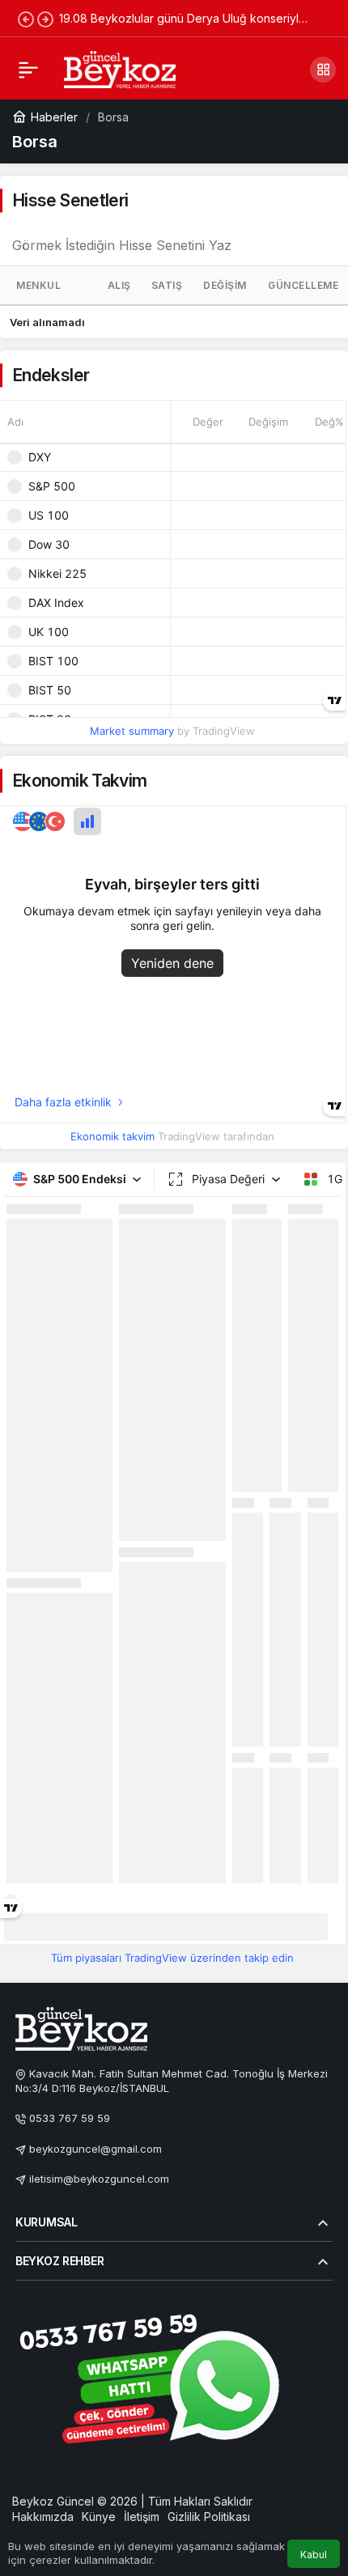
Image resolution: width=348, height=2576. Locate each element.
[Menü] (28, 70)
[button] (323, 70)
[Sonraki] (45, 19)
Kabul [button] (314, 2555)
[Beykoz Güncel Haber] (120, 68)
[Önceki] (26, 19)
